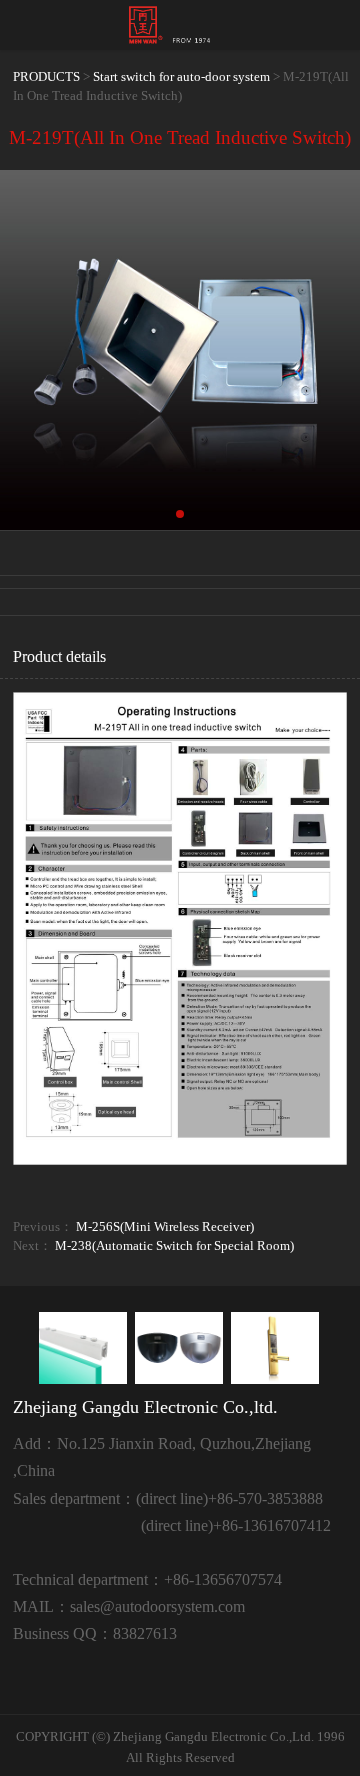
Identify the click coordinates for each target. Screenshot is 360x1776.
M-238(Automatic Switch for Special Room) (174, 1246)
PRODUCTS (46, 77)
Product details (59, 656)
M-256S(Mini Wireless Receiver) (165, 1227)
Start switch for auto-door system (181, 77)
